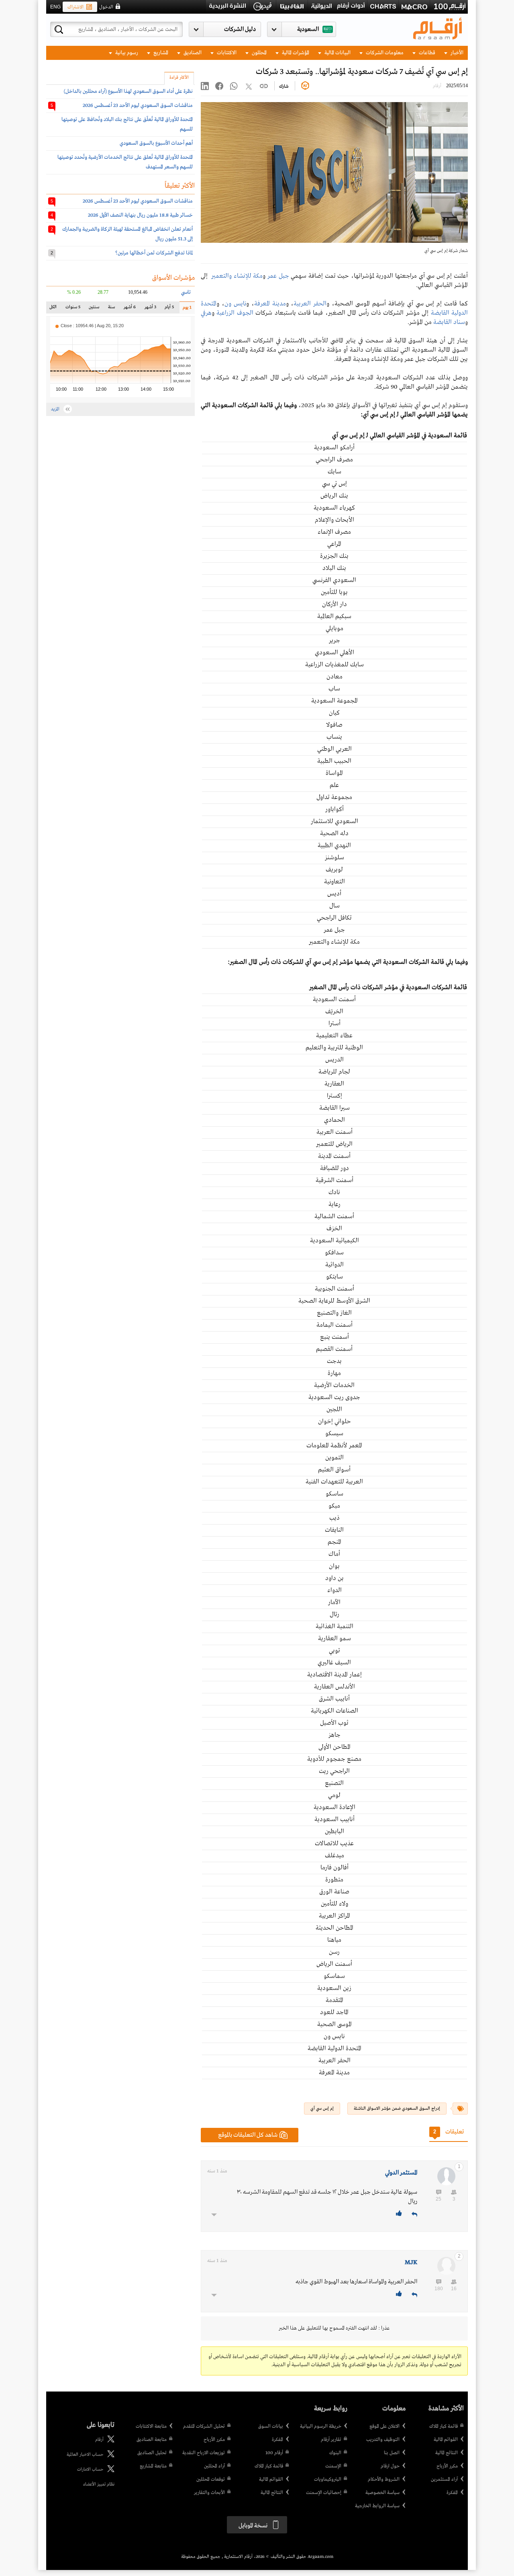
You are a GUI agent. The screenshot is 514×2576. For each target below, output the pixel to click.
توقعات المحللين (211, 2480)
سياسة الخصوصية (382, 2493)
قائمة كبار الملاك (444, 2426)
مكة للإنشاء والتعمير (237, 276)
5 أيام (169, 309)
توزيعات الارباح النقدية (204, 2453)
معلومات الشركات (384, 53)
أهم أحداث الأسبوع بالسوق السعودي (156, 143)
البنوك (335, 2453)
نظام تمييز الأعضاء (99, 2484)
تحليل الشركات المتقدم (204, 2426)
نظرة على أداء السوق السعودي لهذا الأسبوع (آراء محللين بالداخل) (128, 91)
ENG (55, 7)
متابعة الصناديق (152, 2440)
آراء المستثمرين (444, 2480)
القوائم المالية (446, 2440)
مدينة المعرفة (270, 304)
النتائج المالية (447, 2453)
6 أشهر (130, 309)
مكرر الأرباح (447, 2466)
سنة (111, 309)
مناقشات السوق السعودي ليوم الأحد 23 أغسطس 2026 (138, 106)
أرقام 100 (274, 2453)
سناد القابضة (449, 322)
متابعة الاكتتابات (151, 2426)
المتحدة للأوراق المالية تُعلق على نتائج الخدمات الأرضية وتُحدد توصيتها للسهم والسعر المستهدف (125, 162)
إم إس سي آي (322, 2109)
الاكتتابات (226, 53)
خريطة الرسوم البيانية (321, 2426)
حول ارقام (390, 2466)
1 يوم (186, 309)
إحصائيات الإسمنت (324, 2493)
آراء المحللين (214, 2466)
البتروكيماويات (328, 2480)
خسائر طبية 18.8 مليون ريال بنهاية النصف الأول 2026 (140, 215)
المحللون (259, 53)
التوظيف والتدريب (383, 2440)
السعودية (308, 29)
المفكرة (452, 2493)
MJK (411, 2262)
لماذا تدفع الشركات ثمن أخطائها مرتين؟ (154, 253)
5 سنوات (73, 309)
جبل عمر (278, 276)
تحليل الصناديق (152, 2453)
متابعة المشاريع (153, 2466)
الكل (55, 309)
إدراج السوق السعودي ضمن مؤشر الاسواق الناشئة (397, 2109)
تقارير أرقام (331, 2440)
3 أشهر (150, 309)
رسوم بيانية (126, 53)
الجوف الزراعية (235, 313)
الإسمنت (333, 2466)
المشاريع (160, 53)
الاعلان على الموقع (384, 2426)
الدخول (106, 7)
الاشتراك (75, 7)
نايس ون (236, 304)
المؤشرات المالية (295, 53)
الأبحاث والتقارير (209, 2493)
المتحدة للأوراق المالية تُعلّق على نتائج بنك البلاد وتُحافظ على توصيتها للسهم (127, 124)
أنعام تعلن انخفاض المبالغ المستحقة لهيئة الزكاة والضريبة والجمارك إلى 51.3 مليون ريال (127, 234)
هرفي (206, 313)
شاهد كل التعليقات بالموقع (248, 2135)
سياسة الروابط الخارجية (377, 2506)
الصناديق (192, 53)
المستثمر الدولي (401, 2173)
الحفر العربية (310, 304)
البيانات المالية (337, 53)
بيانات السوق (271, 2426)
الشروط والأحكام (384, 2480)
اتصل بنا (392, 2453)
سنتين (94, 309)
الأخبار (456, 53)
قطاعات (426, 53)
